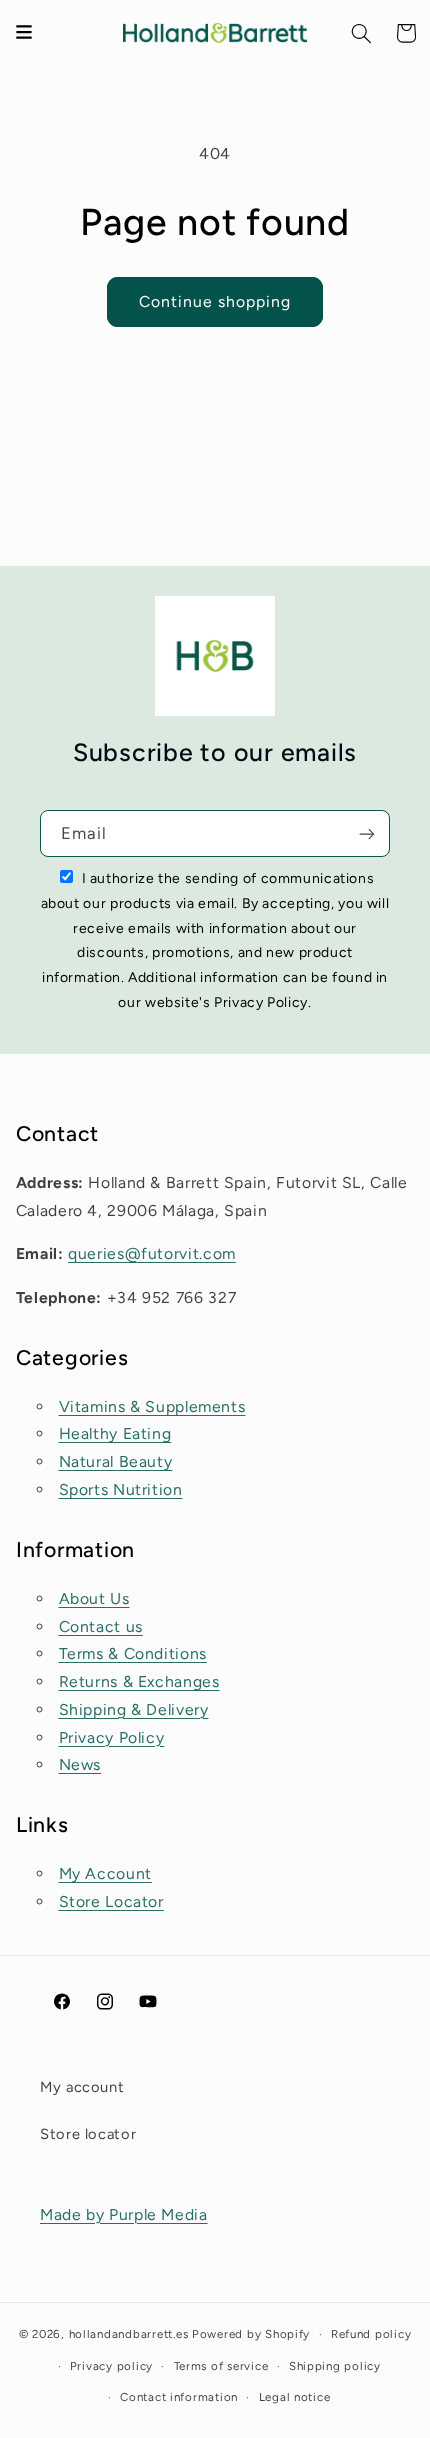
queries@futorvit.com (152, 1253)
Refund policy (371, 2334)
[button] (362, 33)
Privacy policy (111, 2366)
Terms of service (221, 2366)
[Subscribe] (367, 833)
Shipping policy (335, 2366)
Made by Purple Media (124, 2214)
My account (82, 2087)
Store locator (88, 2134)
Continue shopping (215, 301)
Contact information (179, 2397)
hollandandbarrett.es (129, 2334)
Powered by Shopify (251, 2334)
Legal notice (295, 2397)
